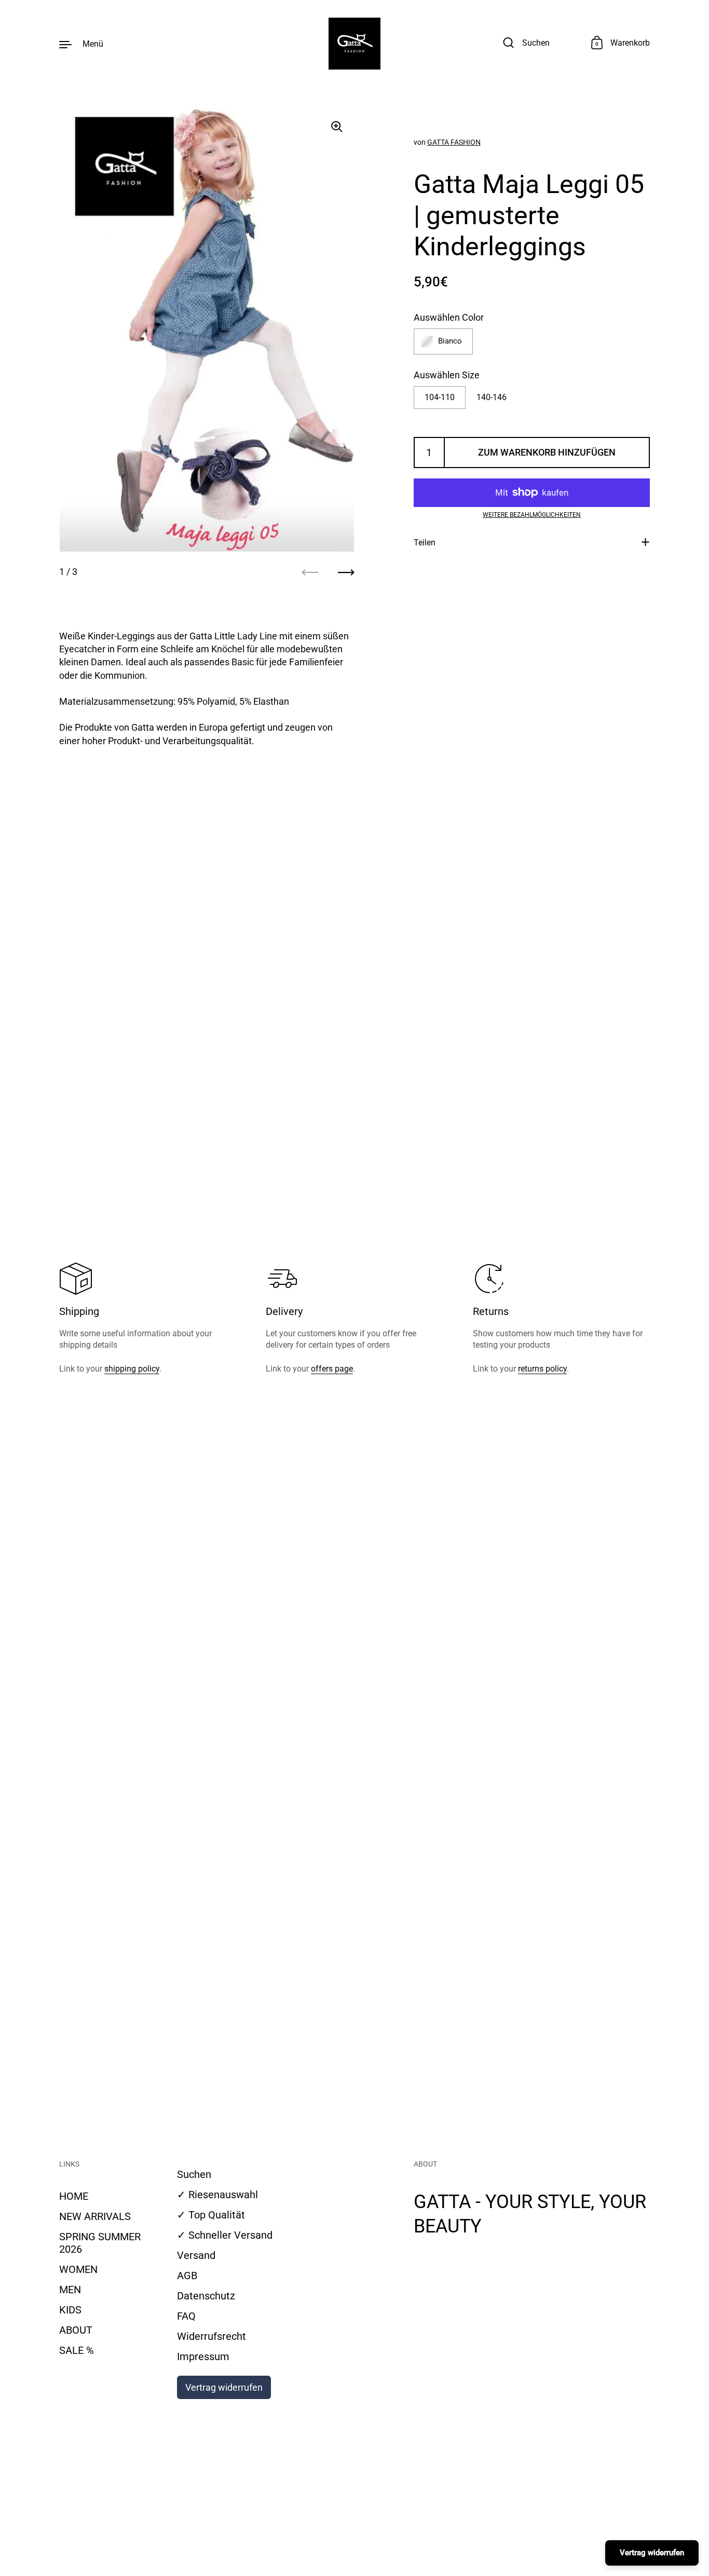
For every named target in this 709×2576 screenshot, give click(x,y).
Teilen (425, 542)
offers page (332, 1369)
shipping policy (132, 1369)
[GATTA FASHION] (354, 44)
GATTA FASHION (454, 142)
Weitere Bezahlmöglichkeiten (532, 515)
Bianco (450, 341)
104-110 (440, 397)
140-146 (492, 397)
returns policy (542, 1369)
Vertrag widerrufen (224, 2387)
